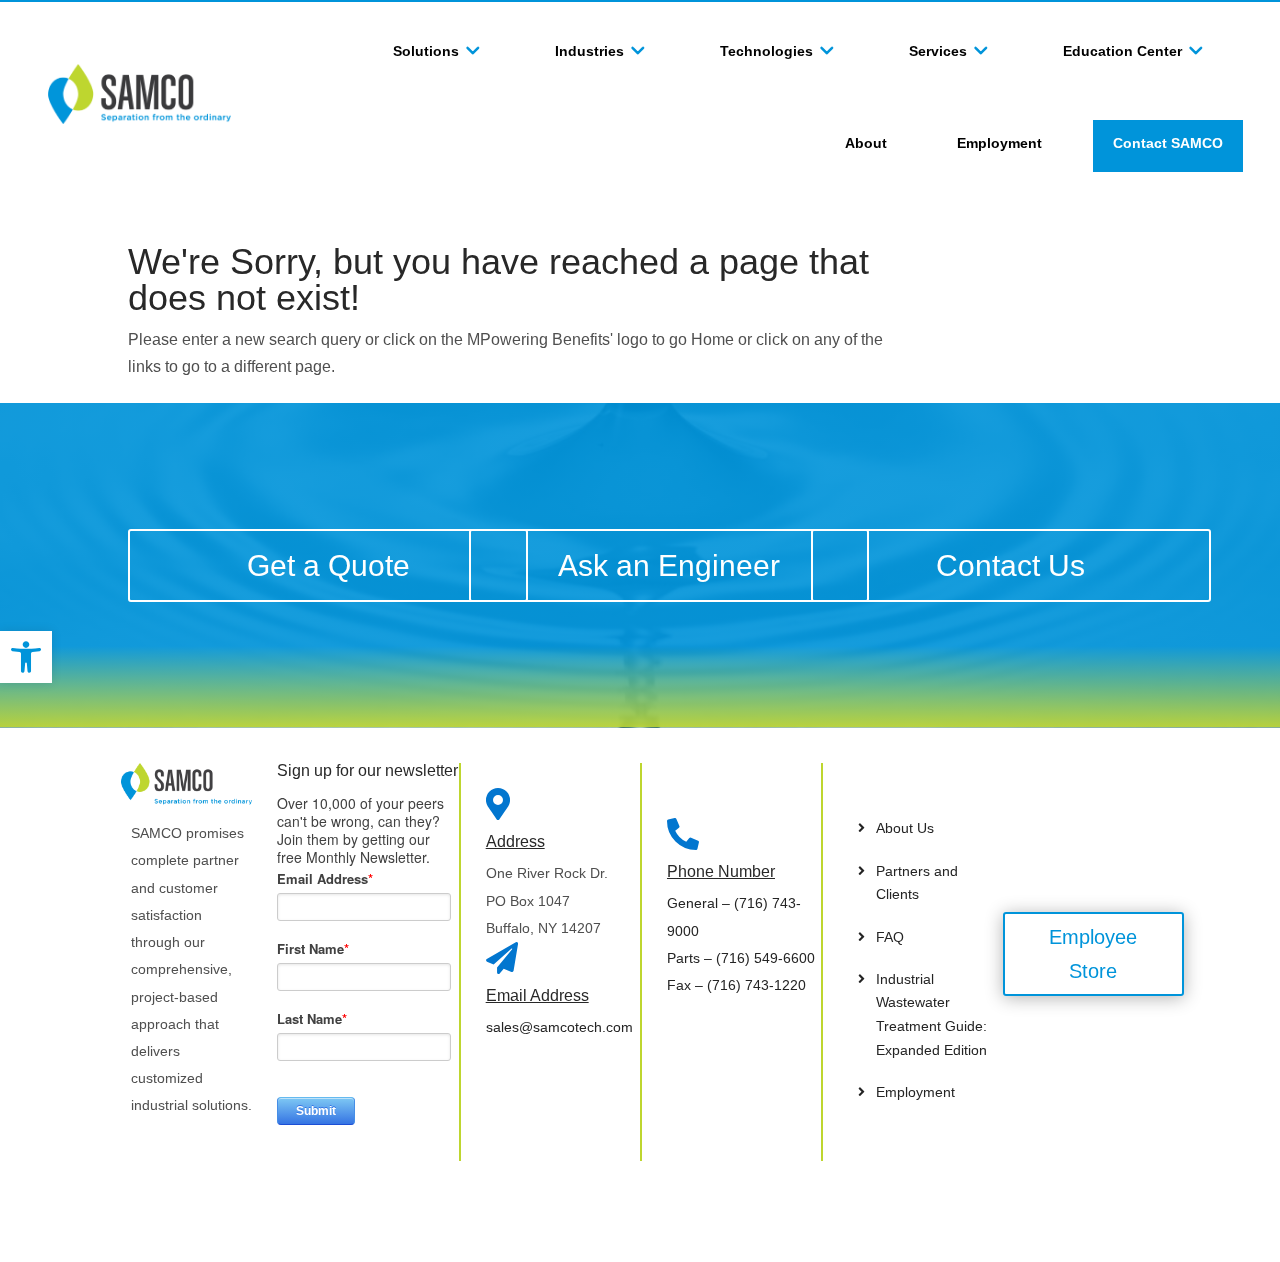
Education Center (1122, 51)
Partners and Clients (917, 883)
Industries (589, 51)
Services (938, 51)
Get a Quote (328, 565)
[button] (26, 657)
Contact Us (1010, 565)
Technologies (766, 51)
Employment (999, 143)
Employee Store (1093, 954)
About (866, 143)
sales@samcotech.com (559, 1027)
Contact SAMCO (1168, 143)
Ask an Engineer (669, 565)
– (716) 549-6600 (741, 958)
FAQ (890, 937)
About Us (905, 828)
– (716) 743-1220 (736, 985)
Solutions (426, 51)
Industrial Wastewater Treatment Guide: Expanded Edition (931, 1014)
